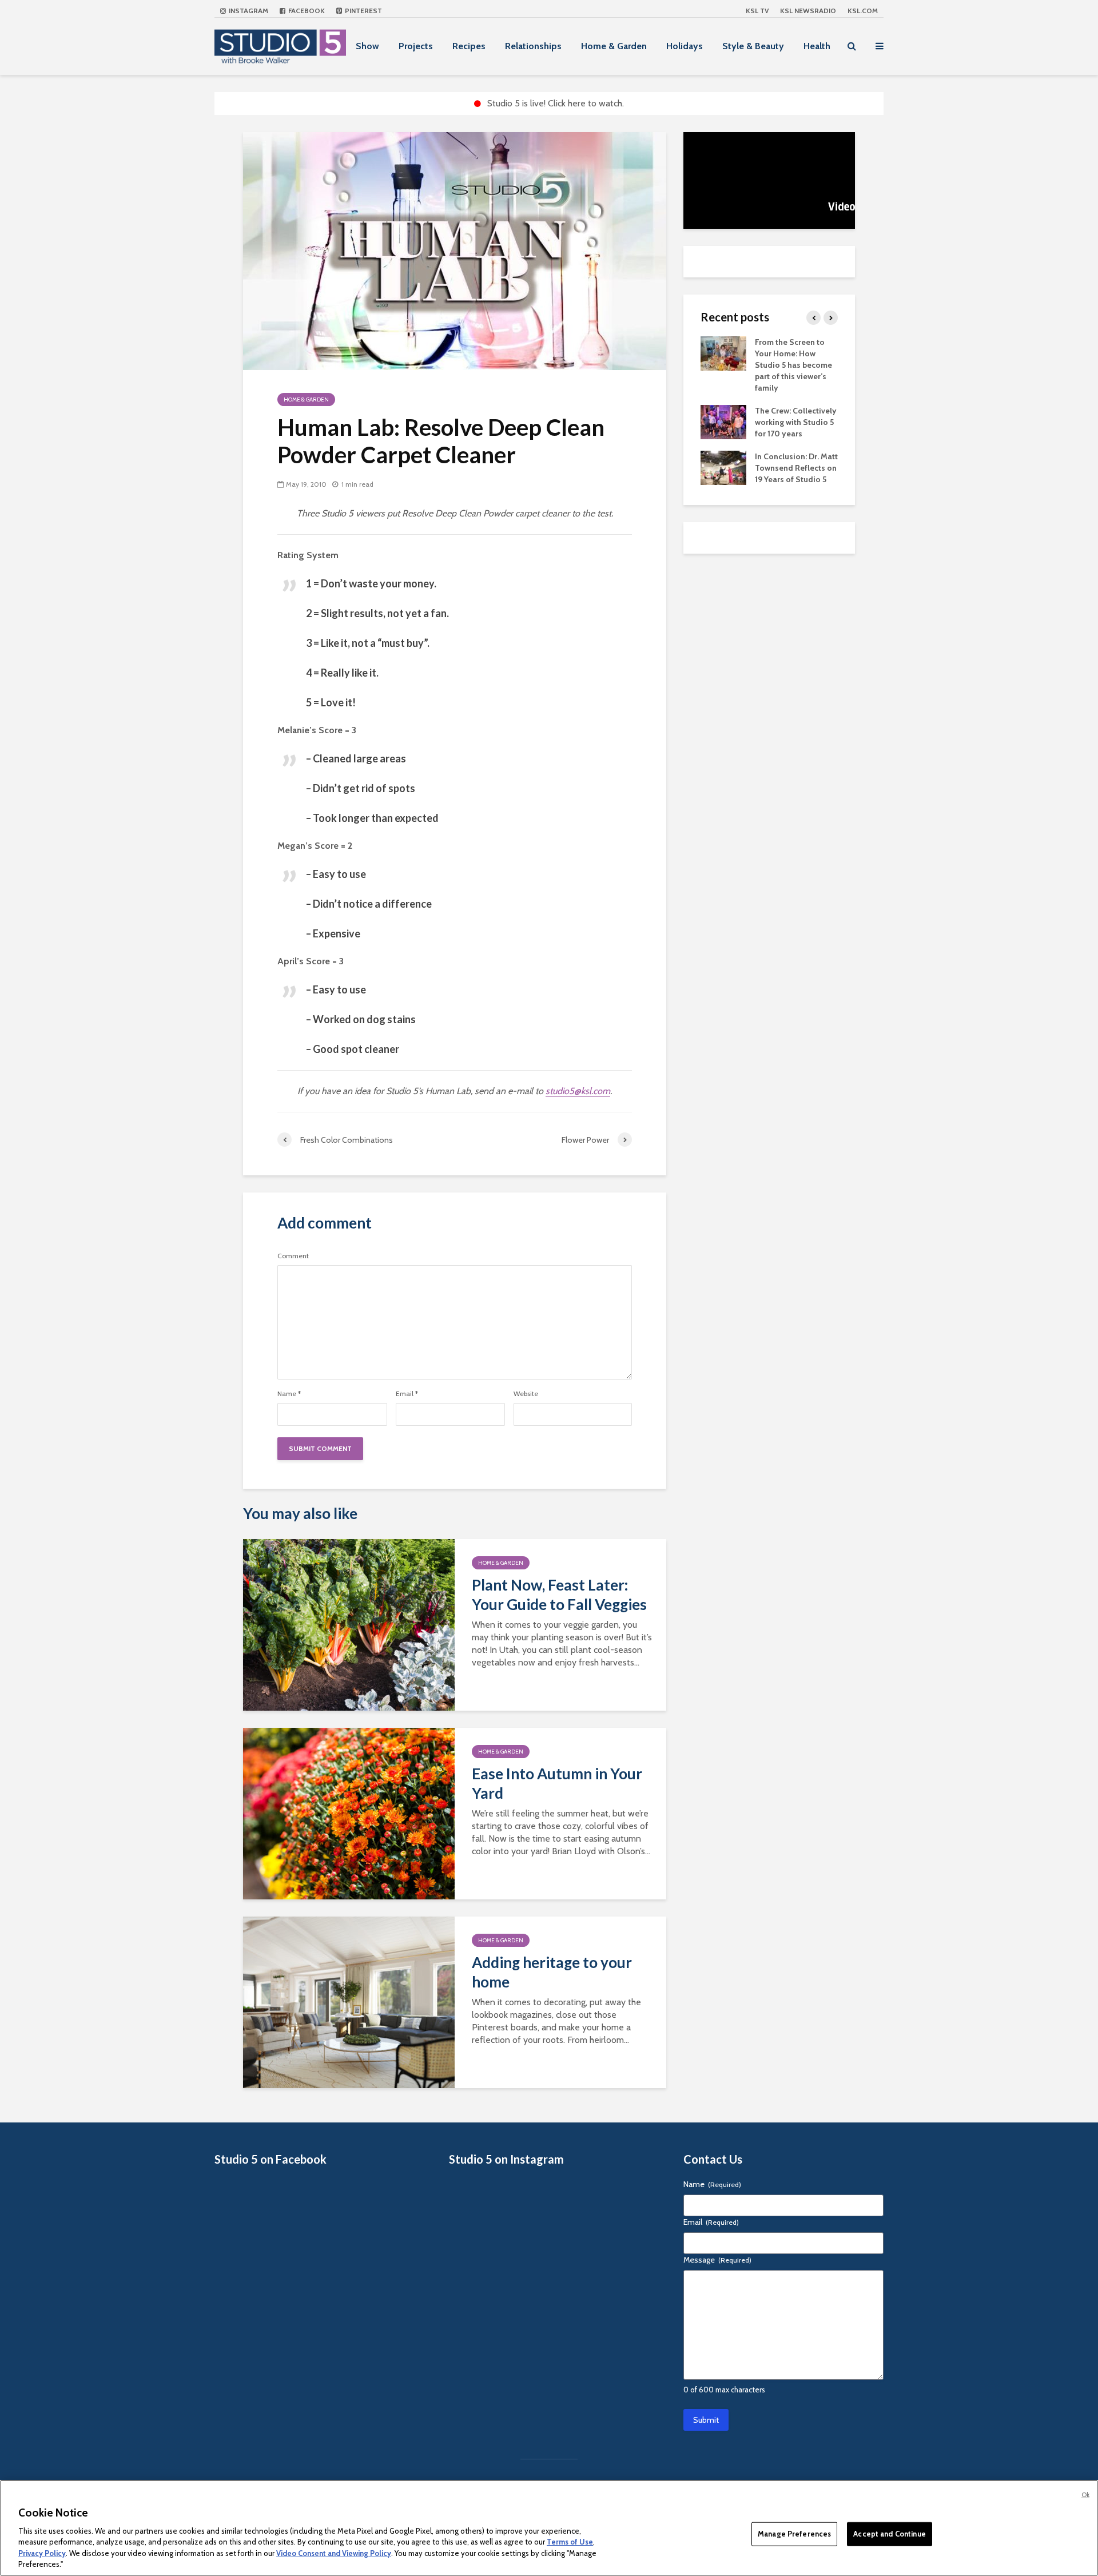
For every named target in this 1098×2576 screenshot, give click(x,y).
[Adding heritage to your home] (349, 2001)
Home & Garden (614, 46)
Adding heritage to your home (552, 1972)
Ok (1085, 2495)
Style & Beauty (753, 46)
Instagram (248, 11)
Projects (416, 46)
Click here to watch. (586, 103)
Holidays (685, 46)
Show (367, 46)
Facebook (306, 11)
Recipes (469, 46)
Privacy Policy (42, 2553)
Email (407, 1394)
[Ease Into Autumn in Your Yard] (349, 1813)
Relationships (533, 46)
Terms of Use (570, 2542)
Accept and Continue (889, 2534)
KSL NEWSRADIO (808, 11)
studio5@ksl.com (578, 1091)
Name (289, 1394)
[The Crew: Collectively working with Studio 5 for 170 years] (723, 421)
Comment (293, 1256)
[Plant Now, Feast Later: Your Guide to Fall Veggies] (349, 1624)
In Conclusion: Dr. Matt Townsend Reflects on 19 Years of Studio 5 (796, 468)
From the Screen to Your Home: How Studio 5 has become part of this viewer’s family (793, 365)
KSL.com (863, 11)
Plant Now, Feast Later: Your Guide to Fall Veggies (559, 1595)
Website (526, 1394)
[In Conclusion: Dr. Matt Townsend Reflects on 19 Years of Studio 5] (723, 467)
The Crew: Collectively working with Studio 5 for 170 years (796, 422)
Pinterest (363, 11)
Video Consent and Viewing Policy (334, 2553)
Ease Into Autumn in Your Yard (557, 1783)
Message (717, 2260)
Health (817, 46)
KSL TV (757, 11)
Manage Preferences (794, 2534)
